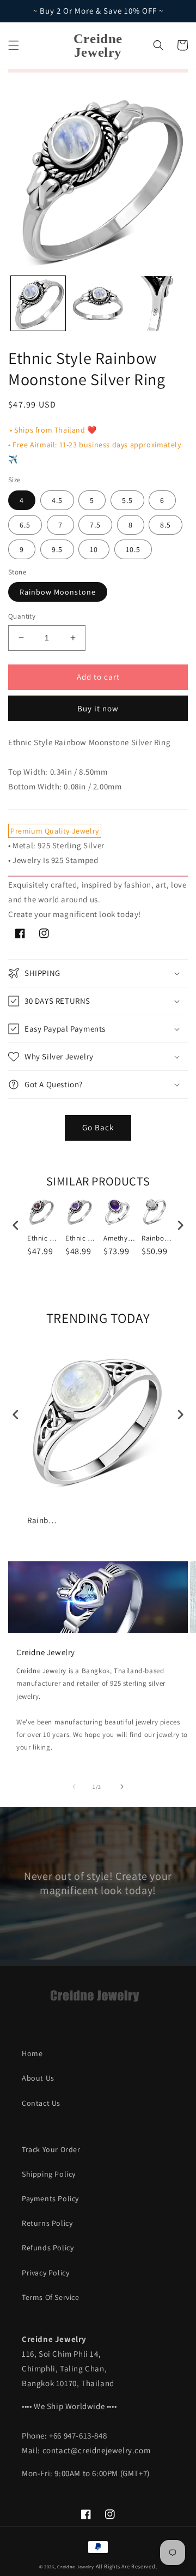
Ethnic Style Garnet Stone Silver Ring (44, 1238)
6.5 (25, 525)
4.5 (57, 500)
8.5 (166, 525)
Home (32, 2053)
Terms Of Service (51, 2297)
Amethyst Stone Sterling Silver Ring (120, 1238)
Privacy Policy (45, 2273)
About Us (38, 2078)
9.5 (57, 549)
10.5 (133, 549)
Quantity (22, 616)
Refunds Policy (48, 2248)
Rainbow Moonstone (58, 592)
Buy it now (98, 708)
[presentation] (16, 1226)
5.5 (127, 500)
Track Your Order (51, 2149)
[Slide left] (74, 1787)
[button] (14, 45)
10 (94, 549)
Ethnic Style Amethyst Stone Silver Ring (82, 1238)
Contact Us (41, 2103)
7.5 (95, 525)
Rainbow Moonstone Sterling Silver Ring (158, 1238)
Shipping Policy (49, 2174)
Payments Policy (50, 2198)
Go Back (98, 1127)
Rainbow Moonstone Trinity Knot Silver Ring (44, 1520)
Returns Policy (47, 2223)
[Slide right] (122, 1787)
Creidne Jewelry (41, 1671)
